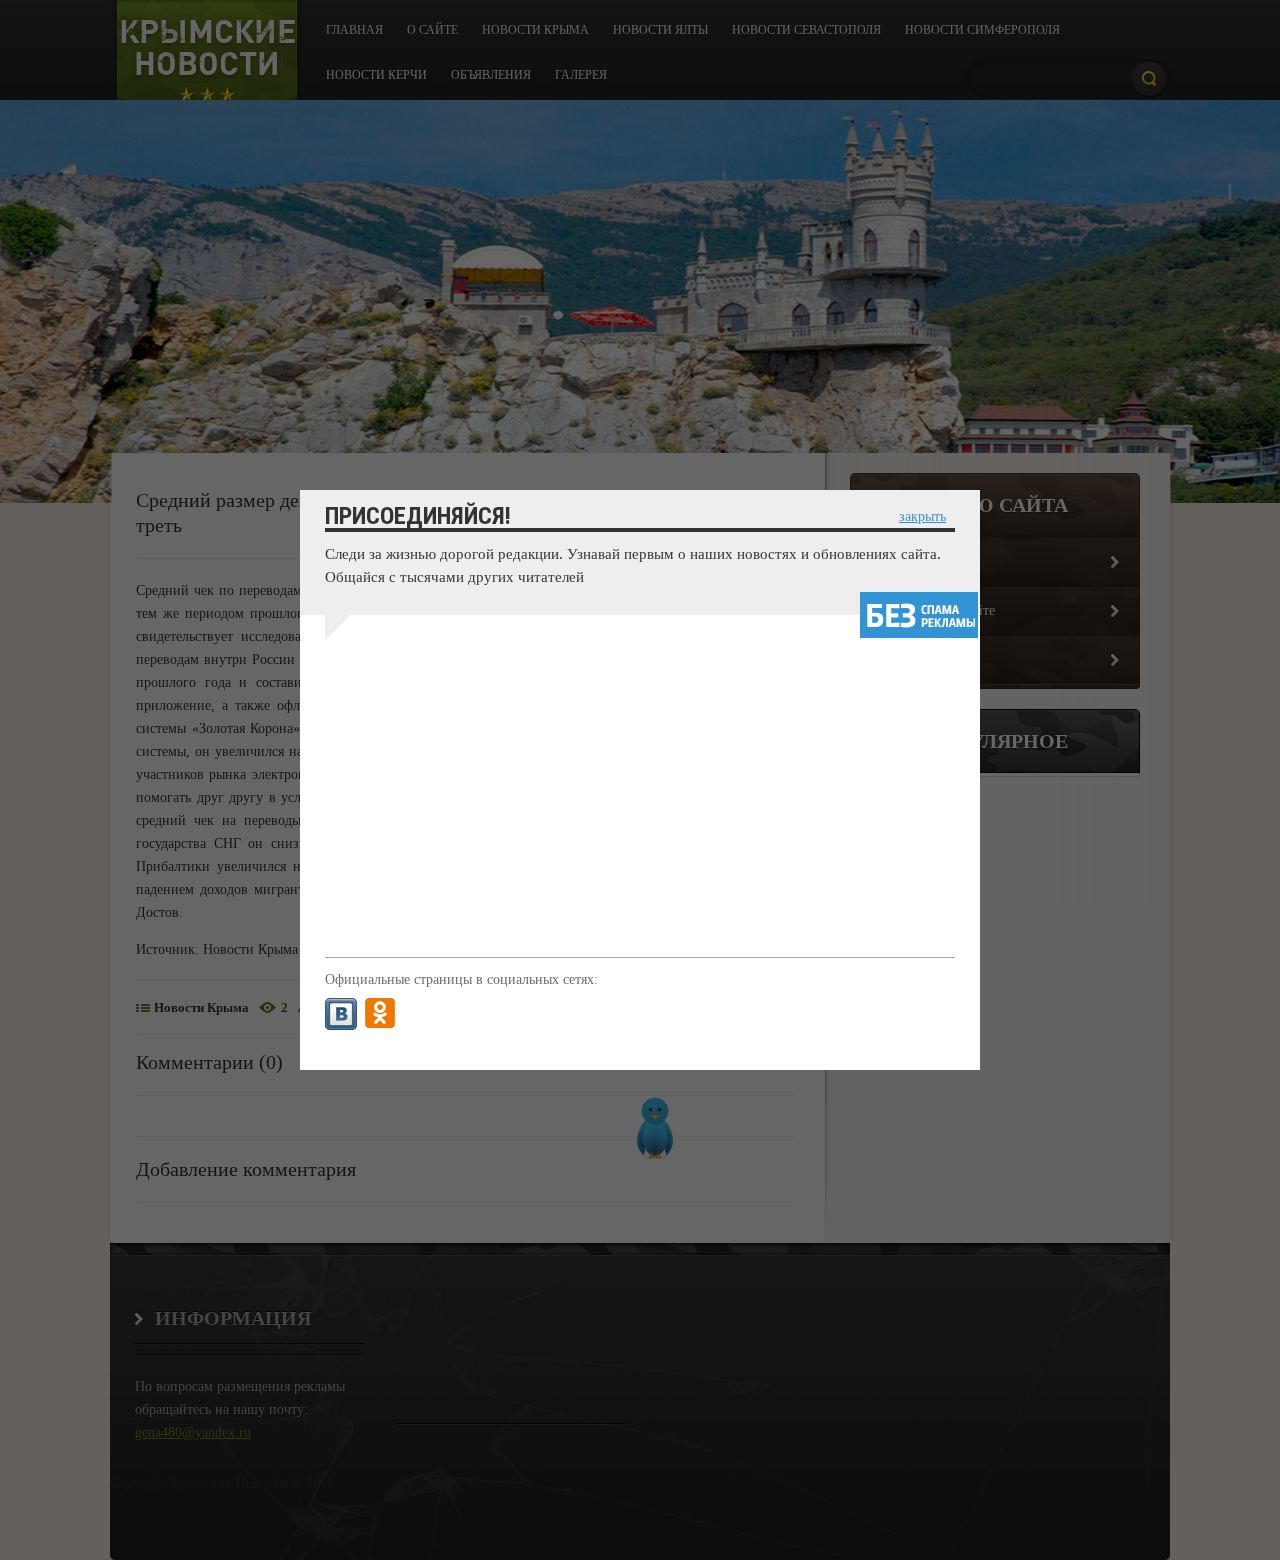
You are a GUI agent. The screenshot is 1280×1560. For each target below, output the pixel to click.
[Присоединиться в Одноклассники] (380, 1014)
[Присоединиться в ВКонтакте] (341, 1014)
